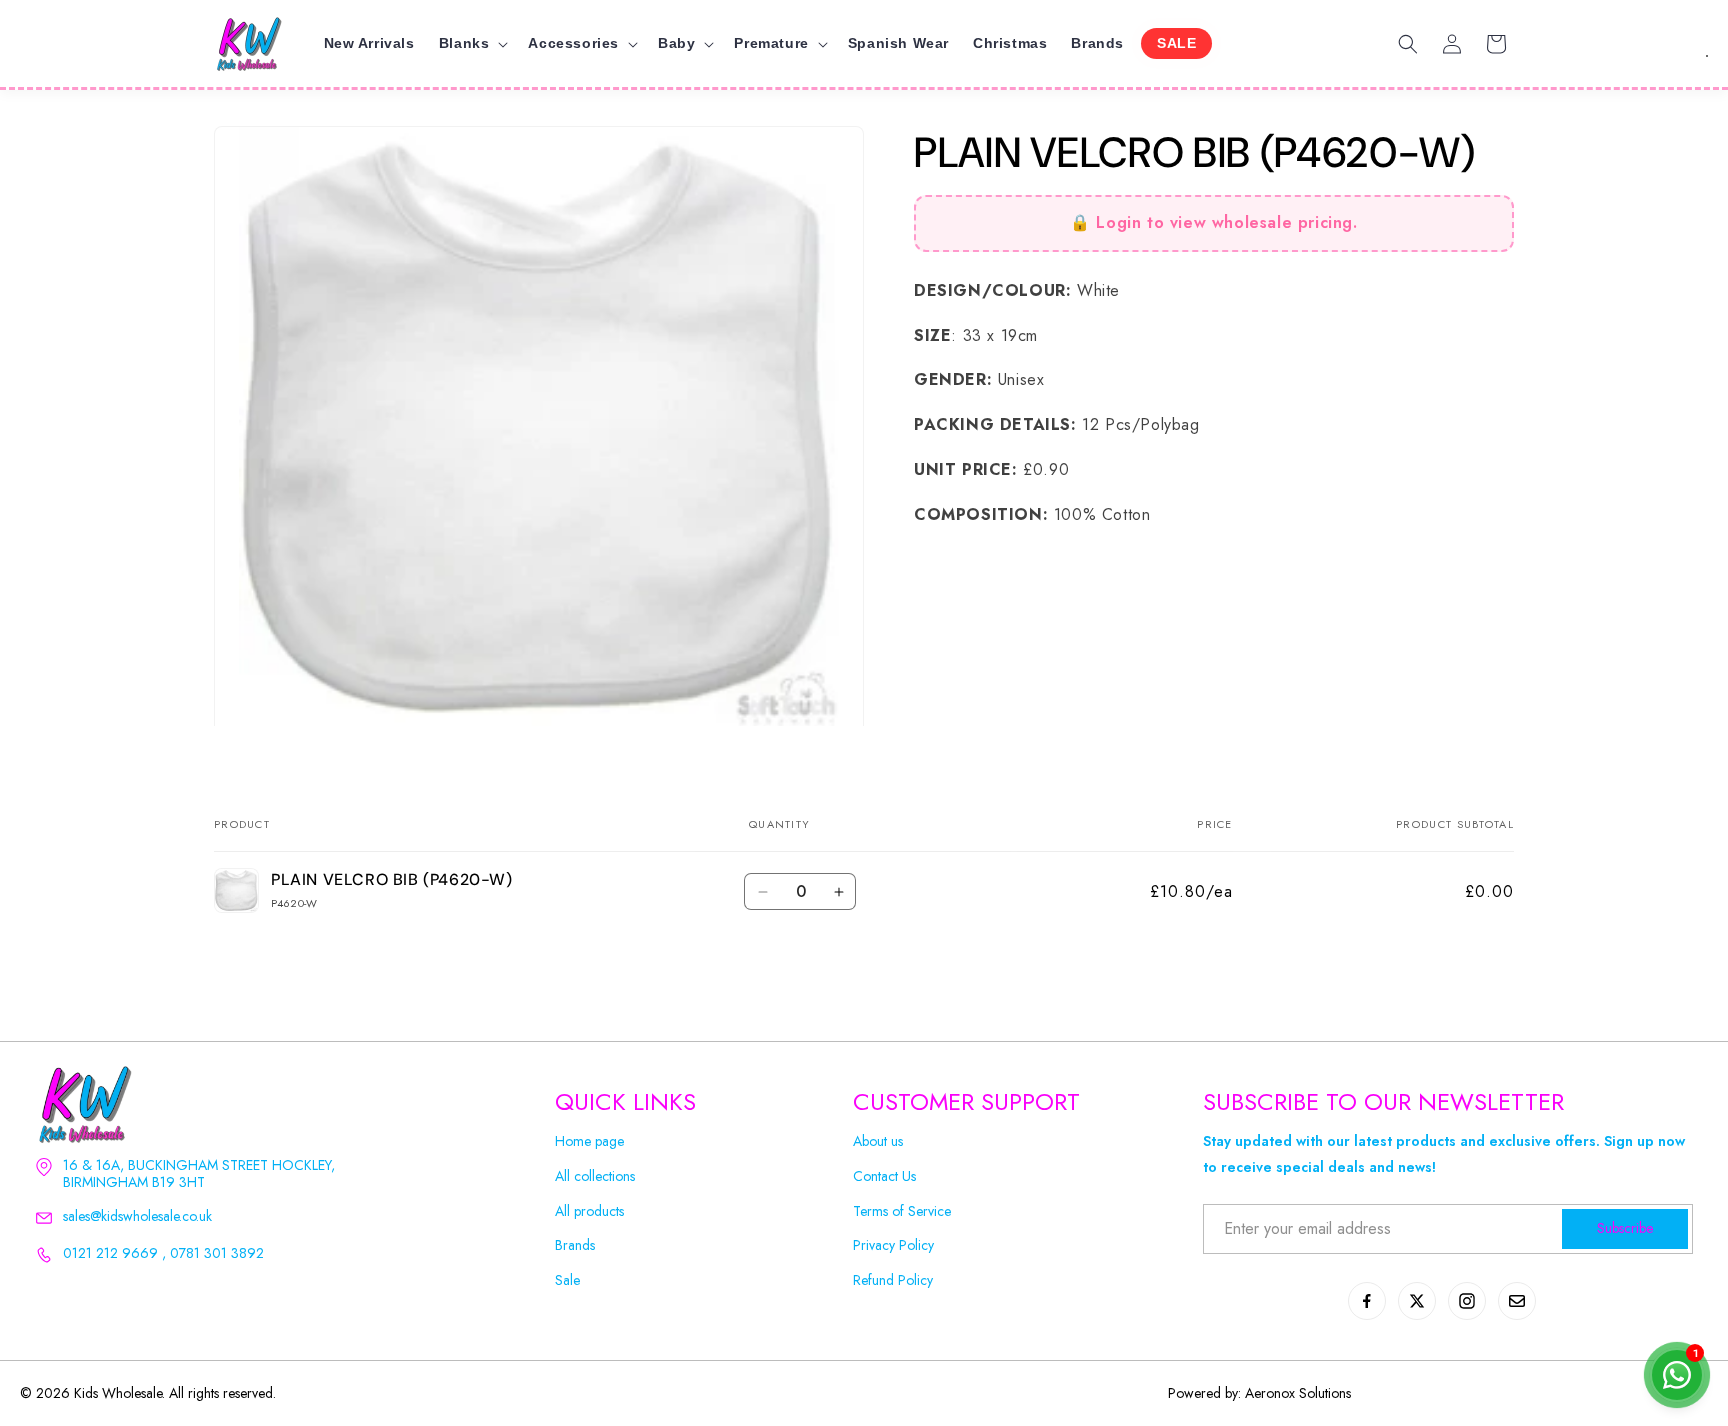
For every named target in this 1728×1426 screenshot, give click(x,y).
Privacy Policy (893, 1245)
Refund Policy (893, 1280)
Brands (575, 1245)
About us (878, 1141)
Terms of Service (902, 1211)
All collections (595, 1176)
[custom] (1367, 1301)
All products (589, 1211)
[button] (472, 43)
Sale (567, 1280)
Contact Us (884, 1176)
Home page (589, 1141)
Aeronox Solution (1295, 1393)
